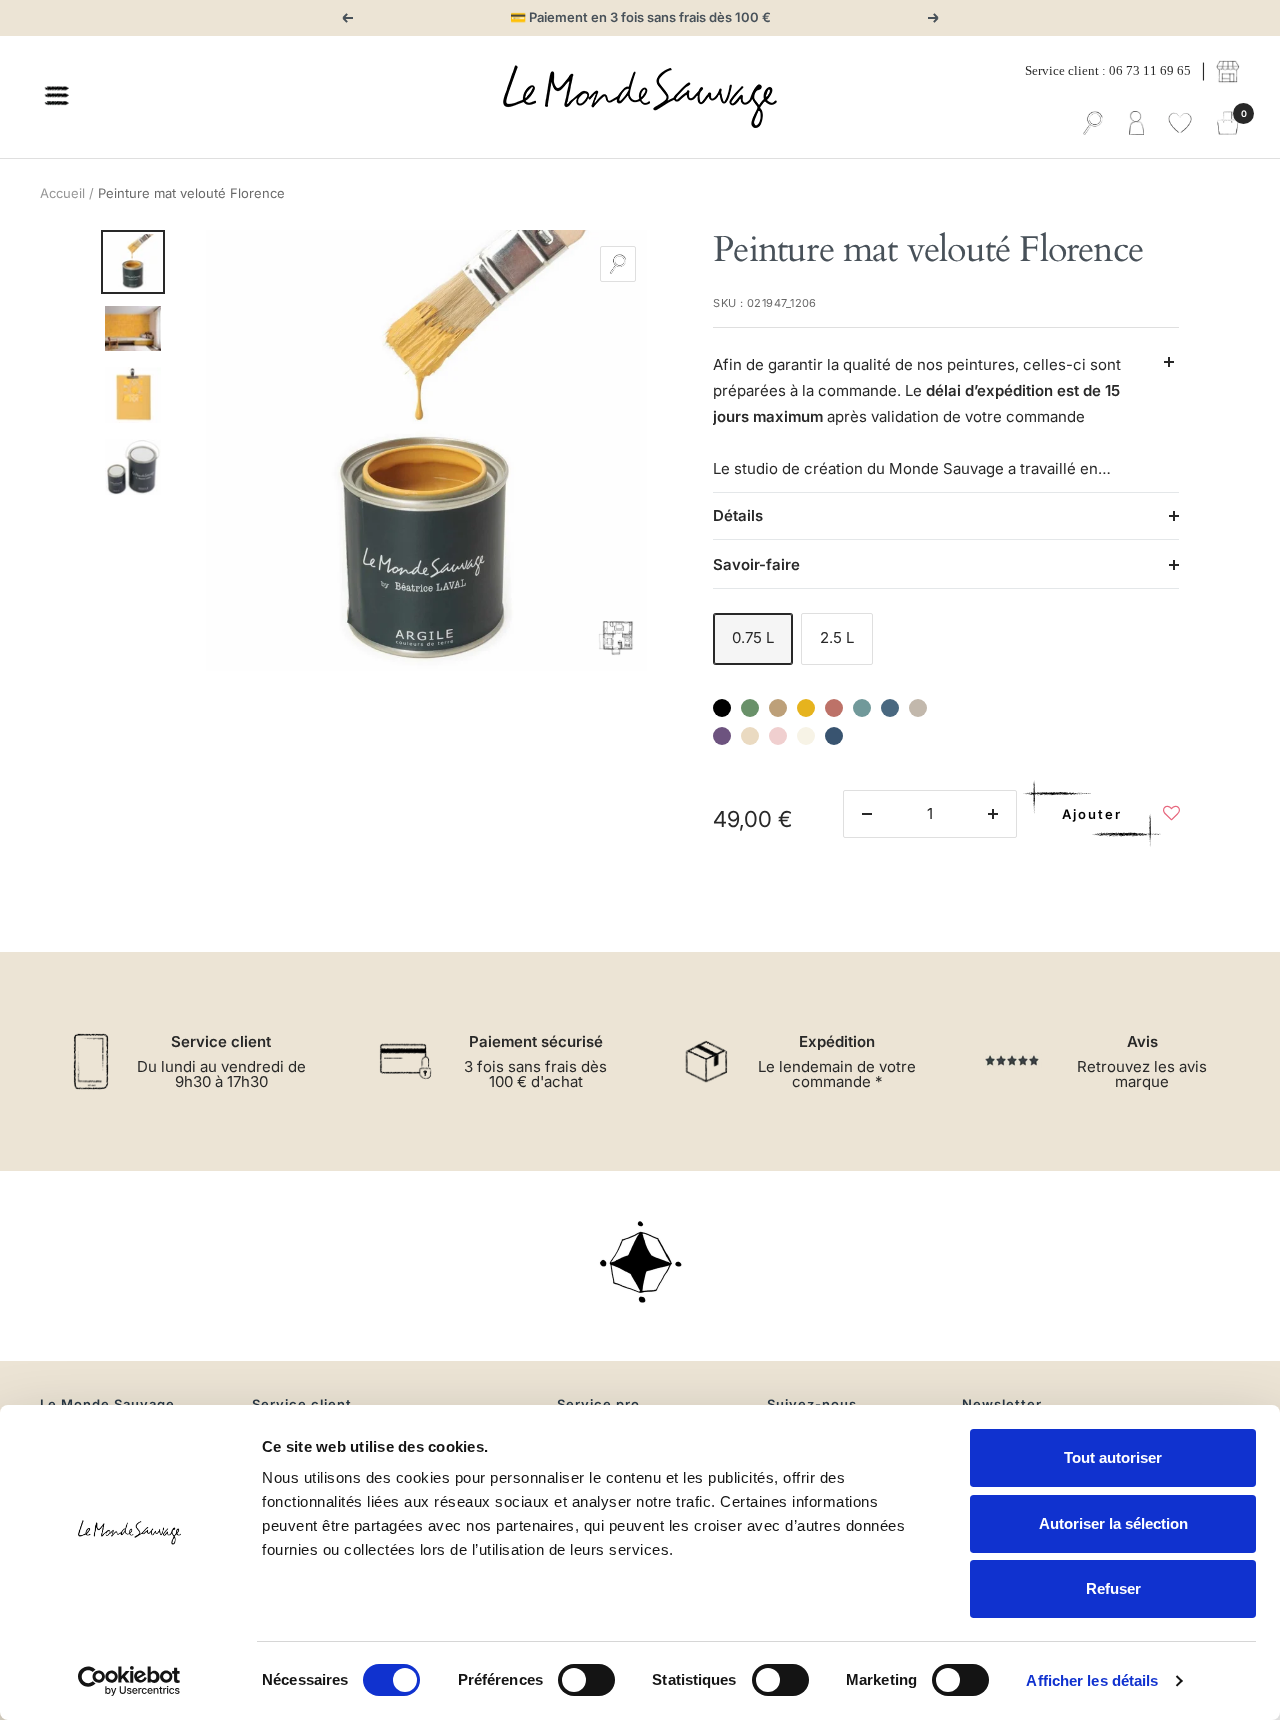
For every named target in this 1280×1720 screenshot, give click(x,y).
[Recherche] (1093, 124)
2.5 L (837, 637)
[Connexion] (1136, 124)
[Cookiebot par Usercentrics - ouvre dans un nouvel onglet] (129, 1681)
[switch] (586, 1680)
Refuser (1113, 1588)
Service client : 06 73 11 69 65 (1108, 70)
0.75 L (753, 637)
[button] (1171, 818)
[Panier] (1228, 124)
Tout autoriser (1113, 1457)
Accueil (62, 193)
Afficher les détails (1092, 1680)
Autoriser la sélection (1113, 1523)
